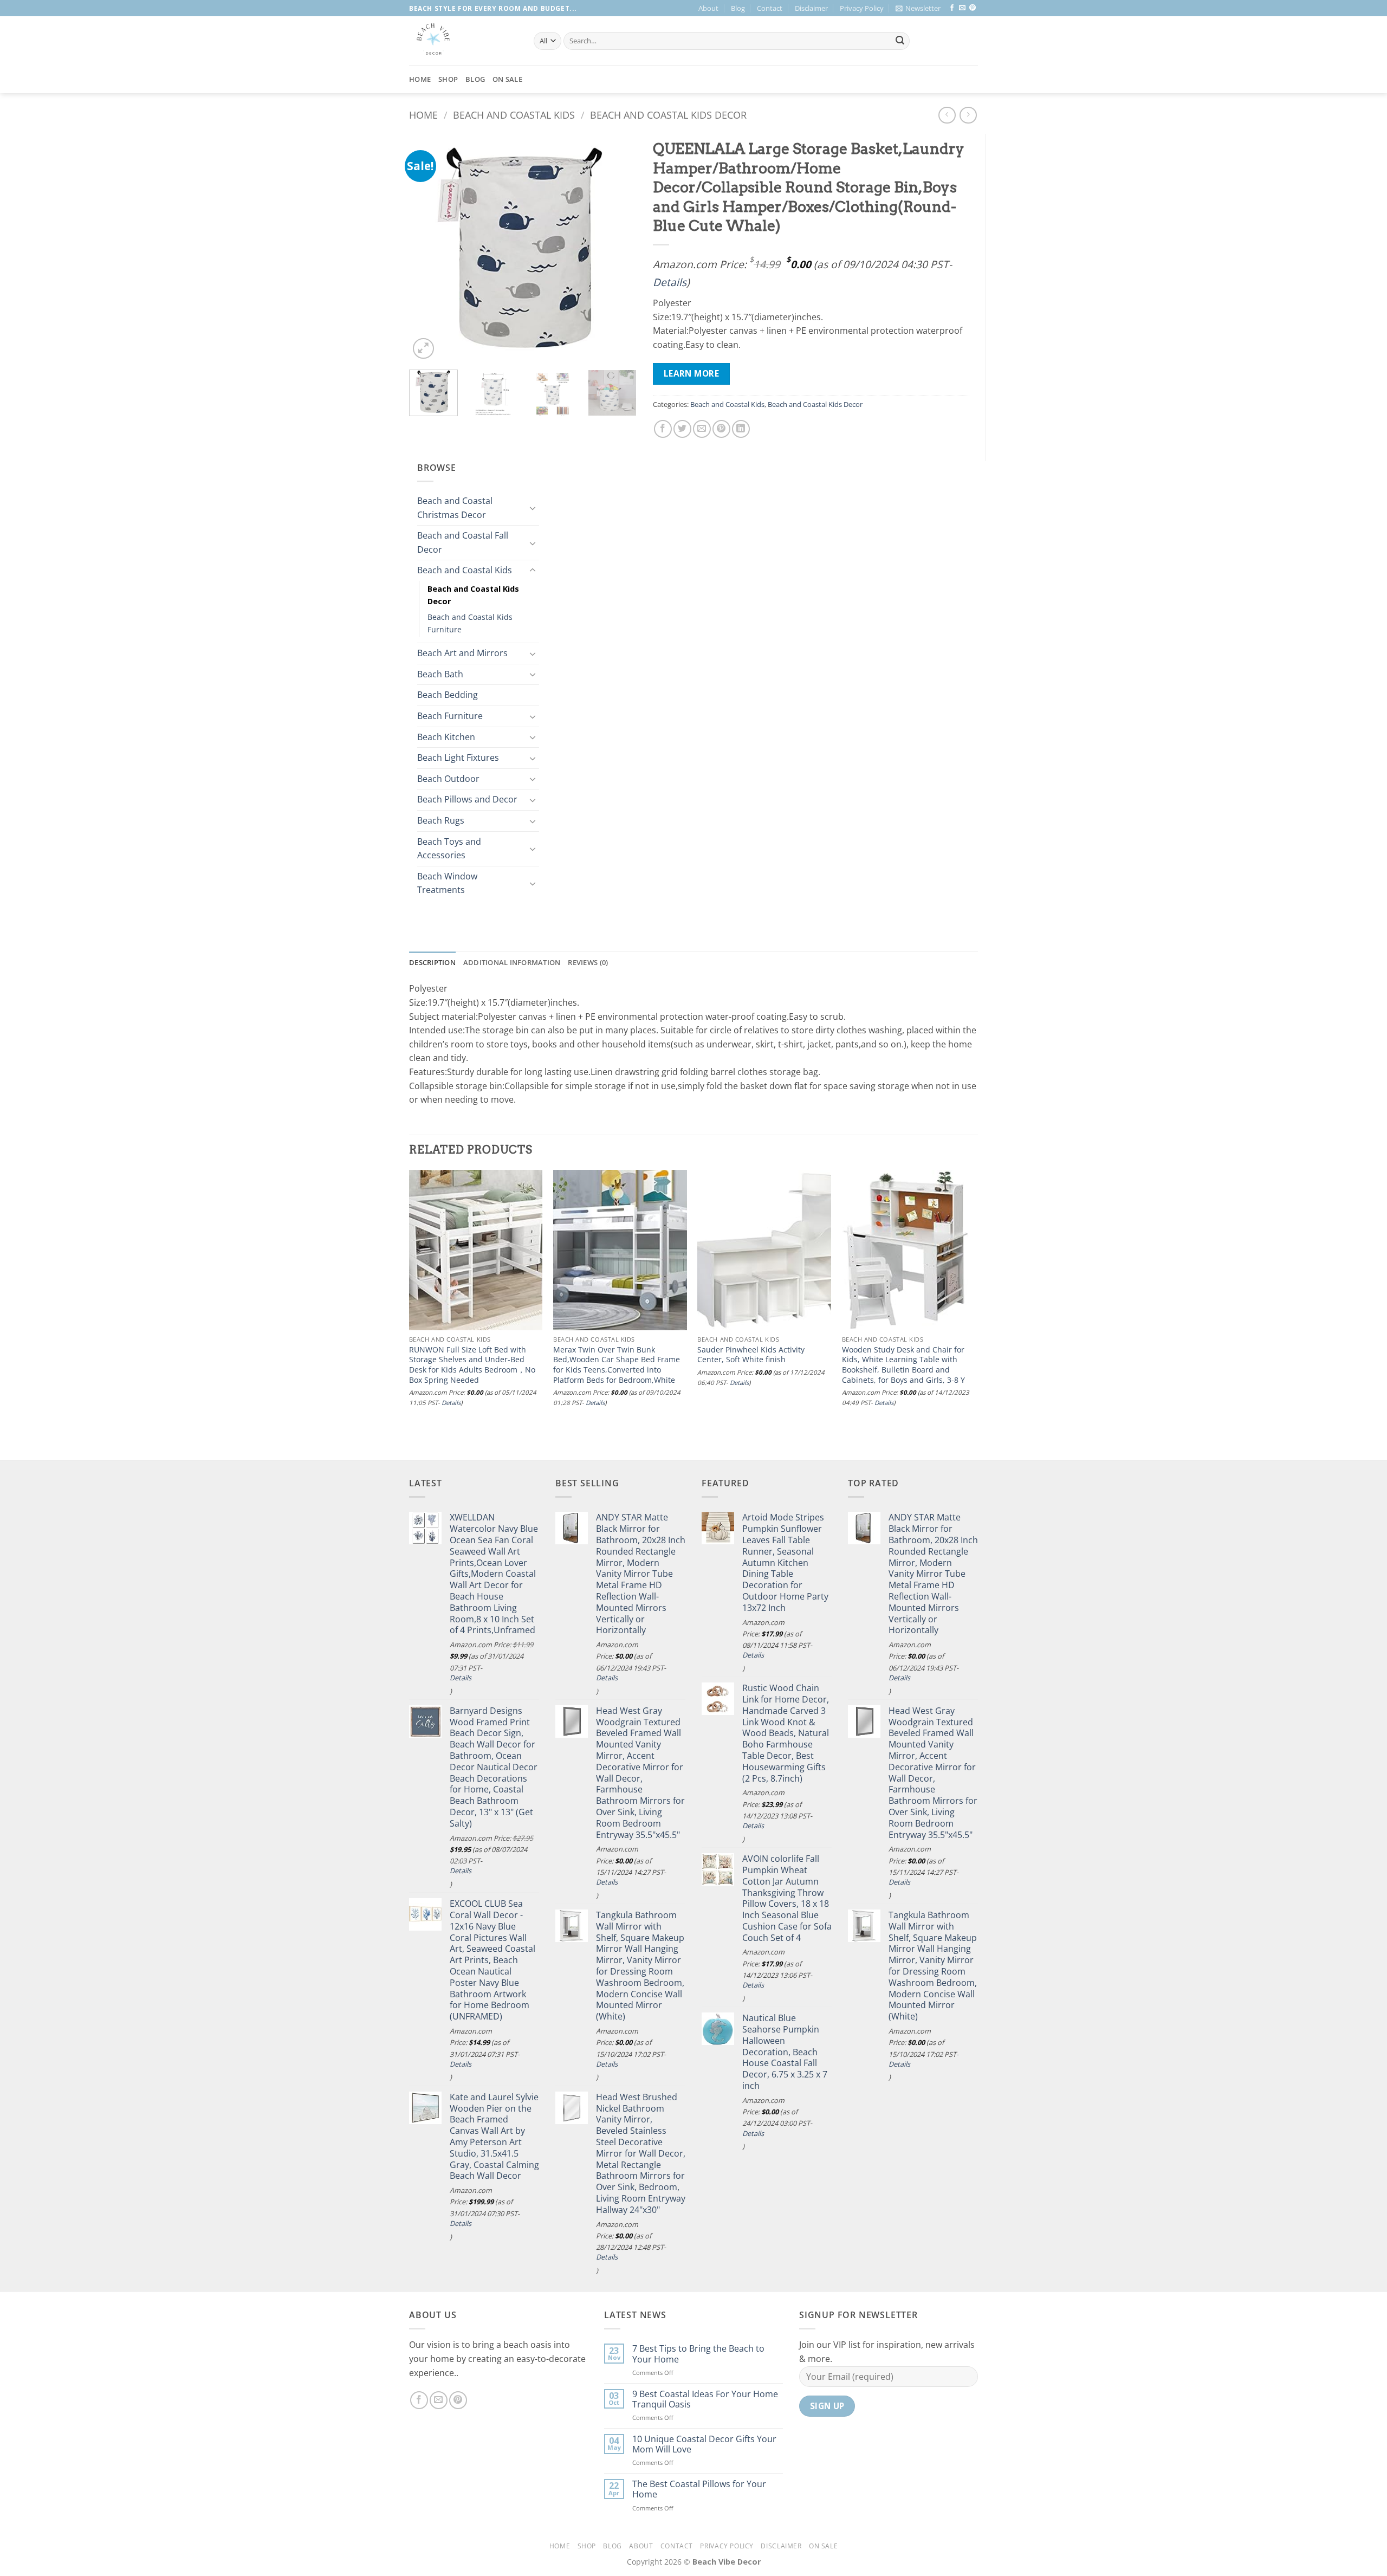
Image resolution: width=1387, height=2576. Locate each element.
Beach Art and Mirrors (462, 653)
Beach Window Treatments (447, 883)
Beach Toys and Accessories (449, 849)
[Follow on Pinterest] (973, 8)
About (708, 8)
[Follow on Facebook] (952, 8)
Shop (448, 79)
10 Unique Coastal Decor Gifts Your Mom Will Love (704, 2444)
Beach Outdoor (448, 779)
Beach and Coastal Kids (514, 115)
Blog (738, 8)
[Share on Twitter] (682, 429)
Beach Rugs (441, 820)
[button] (918, 8)
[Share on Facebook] (663, 429)
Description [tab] (432, 962)
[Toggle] (533, 508)
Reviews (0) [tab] (588, 962)
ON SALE (507, 79)
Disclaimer (811, 8)
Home (420, 79)
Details (670, 282)
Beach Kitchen (446, 737)
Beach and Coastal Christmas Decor (455, 508)
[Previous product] (968, 115)
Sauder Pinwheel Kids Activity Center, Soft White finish (751, 1355)
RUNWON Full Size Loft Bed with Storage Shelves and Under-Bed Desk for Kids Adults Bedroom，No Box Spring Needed (472, 1365)
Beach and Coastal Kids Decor (668, 115)
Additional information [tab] (512, 962)
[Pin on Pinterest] (721, 429)
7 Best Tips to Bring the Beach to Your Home (698, 2354)
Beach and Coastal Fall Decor (463, 542)
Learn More (692, 373)
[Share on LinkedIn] (741, 429)
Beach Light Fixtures (458, 758)
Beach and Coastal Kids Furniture (470, 623)
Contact (770, 8)
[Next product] (947, 115)
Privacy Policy (862, 8)
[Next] (618, 248)
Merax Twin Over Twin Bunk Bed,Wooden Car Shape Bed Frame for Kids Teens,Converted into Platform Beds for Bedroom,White (617, 1365)
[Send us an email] (962, 8)
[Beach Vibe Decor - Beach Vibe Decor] (463, 41)
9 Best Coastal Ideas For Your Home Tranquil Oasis (705, 2399)
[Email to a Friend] (702, 429)
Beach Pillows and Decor (467, 799)
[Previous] (427, 248)
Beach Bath (440, 674)
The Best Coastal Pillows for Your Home (699, 2489)
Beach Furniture (450, 716)
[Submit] (900, 41)
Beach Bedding (448, 695)
